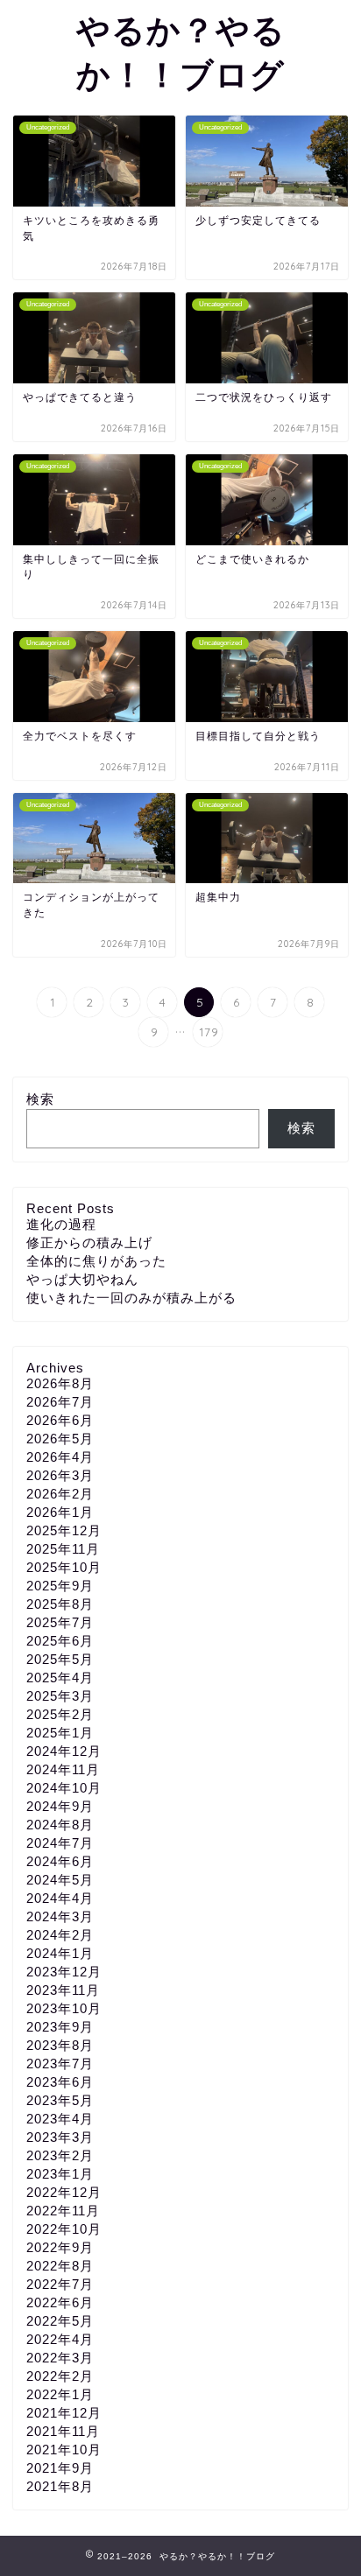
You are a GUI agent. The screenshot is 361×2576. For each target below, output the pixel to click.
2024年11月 (63, 1769)
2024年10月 (64, 1788)
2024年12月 (64, 1751)
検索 (40, 1099)
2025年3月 (60, 1696)
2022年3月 (60, 2358)
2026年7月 (60, 1402)
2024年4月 (60, 1898)
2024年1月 (60, 1953)
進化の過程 (61, 1224)
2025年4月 (60, 1678)
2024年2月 (60, 1935)
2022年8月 (60, 2266)
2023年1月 (60, 2174)
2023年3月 (60, 2137)
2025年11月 (63, 1549)
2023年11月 (63, 1990)
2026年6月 (60, 1420)
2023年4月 (60, 2119)
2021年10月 (64, 2450)
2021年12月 (64, 2413)
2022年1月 (60, 2394)
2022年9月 (60, 2247)
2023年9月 (60, 2027)
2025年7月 (60, 1622)
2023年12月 (64, 1972)
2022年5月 (60, 2321)
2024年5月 (60, 1880)
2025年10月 (64, 1567)
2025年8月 (60, 1604)
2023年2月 (60, 2155)
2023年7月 (60, 2064)
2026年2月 (60, 1494)
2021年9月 (60, 2468)
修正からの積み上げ (89, 1242)
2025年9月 (60, 1586)
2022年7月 (60, 2284)
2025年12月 (64, 1530)
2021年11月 (63, 2431)
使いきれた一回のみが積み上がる (131, 1298)
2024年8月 (60, 1825)
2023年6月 (60, 2082)
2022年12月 (64, 2192)
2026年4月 (60, 1457)
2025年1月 (60, 1733)
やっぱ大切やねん (82, 1279)
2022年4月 (60, 2339)
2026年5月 (60, 1439)
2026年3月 (60, 1475)
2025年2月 (60, 1714)
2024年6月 (60, 1861)
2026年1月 (60, 1512)
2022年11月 (63, 2211)
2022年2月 (60, 2376)
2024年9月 (60, 1806)
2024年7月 (60, 1843)
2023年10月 (64, 2008)
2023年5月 (60, 2100)
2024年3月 (60, 1916)
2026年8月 (60, 1383)
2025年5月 (60, 1659)
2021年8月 (60, 2486)
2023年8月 (60, 2045)
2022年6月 (60, 2302)
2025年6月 (60, 1641)
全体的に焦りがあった (96, 1261)
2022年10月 (64, 2229)
